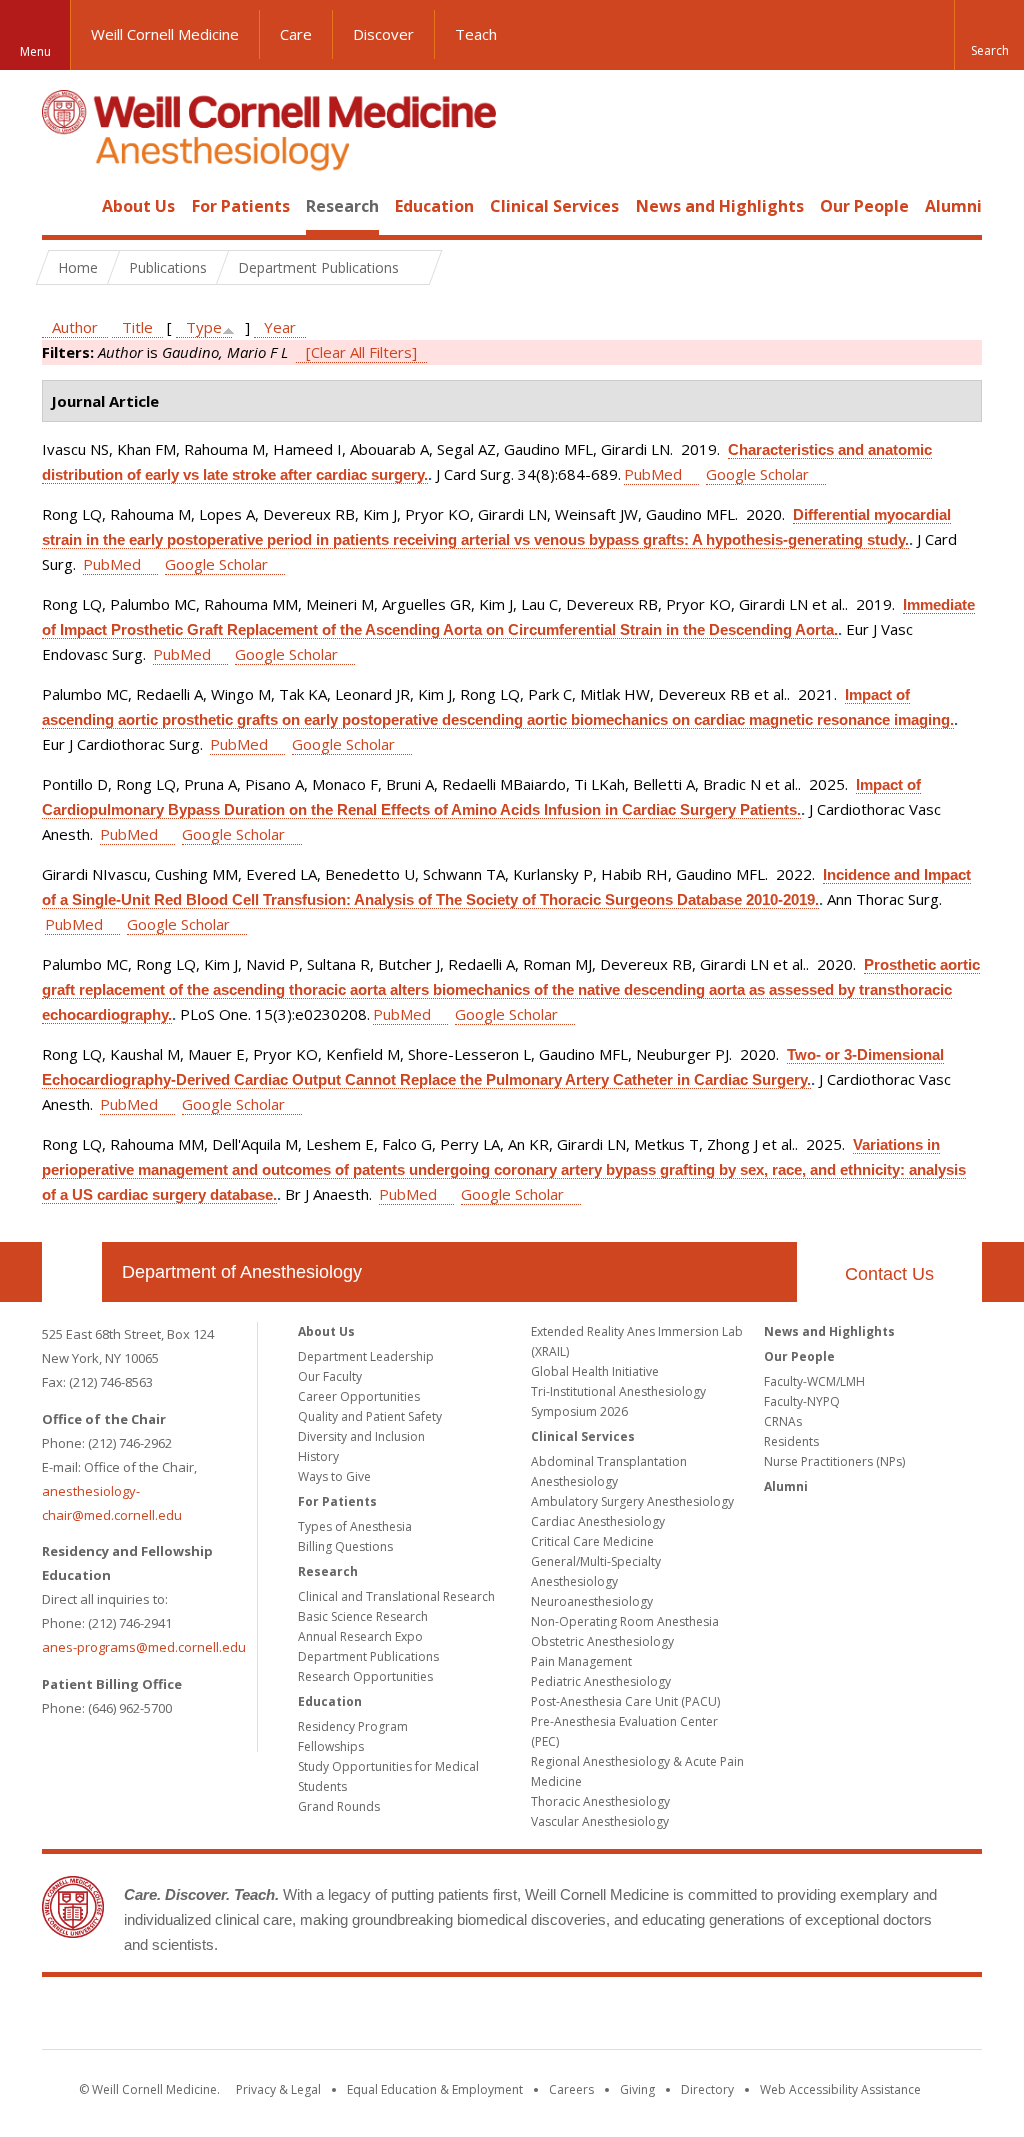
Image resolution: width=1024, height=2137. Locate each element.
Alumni (953, 206)
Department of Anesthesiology (242, 1272)
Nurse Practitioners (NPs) (834, 1461)
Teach (476, 34)
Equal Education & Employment (435, 2089)
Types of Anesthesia (355, 1526)
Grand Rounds (339, 1806)
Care (296, 34)
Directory (707, 2089)
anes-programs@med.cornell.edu (144, 1647)
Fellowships (331, 1746)
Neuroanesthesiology (592, 1601)
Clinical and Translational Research (396, 1596)
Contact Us (889, 1274)
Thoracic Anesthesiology (600, 1801)
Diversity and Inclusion (361, 1436)
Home (64, 206)
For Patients (241, 206)
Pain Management (581, 1661)
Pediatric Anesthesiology (601, 1681)
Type (204, 327)
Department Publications (368, 1656)
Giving (637, 2089)
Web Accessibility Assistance (840, 2089)
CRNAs (783, 1421)
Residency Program (353, 1726)
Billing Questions (345, 1546)
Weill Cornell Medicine (165, 34)
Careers (571, 2089)
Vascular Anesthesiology (600, 1821)
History (318, 1456)
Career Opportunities (359, 1396)
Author (75, 327)
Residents (791, 1441)
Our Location (72, 1272)
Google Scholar (757, 474)
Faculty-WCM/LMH (814, 1381)
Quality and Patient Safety (370, 1416)
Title (137, 327)
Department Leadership (366, 1356)
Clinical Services (554, 206)
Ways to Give (334, 1476)
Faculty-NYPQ (802, 1401)
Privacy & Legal (278, 2089)
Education (434, 206)
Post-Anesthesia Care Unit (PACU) (625, 1701)
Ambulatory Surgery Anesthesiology (632, 1501)
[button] (989, 35)
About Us (138, 206)
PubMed (653, 474)
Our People (864, 206)
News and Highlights (720, 206)
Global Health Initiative (595, 1371)
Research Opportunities (365, 1676)
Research (342, 206)
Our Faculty (330, 1376)
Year (280, 327)
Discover (383, 34)
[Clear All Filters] (361, 352)
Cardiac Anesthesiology (598, 1521)
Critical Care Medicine (592, 1541)
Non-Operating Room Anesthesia (625, 1621)
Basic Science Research (363, 1616)
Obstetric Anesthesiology (602, 1641)
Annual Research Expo (360, 1636)
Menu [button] (35, 51)
